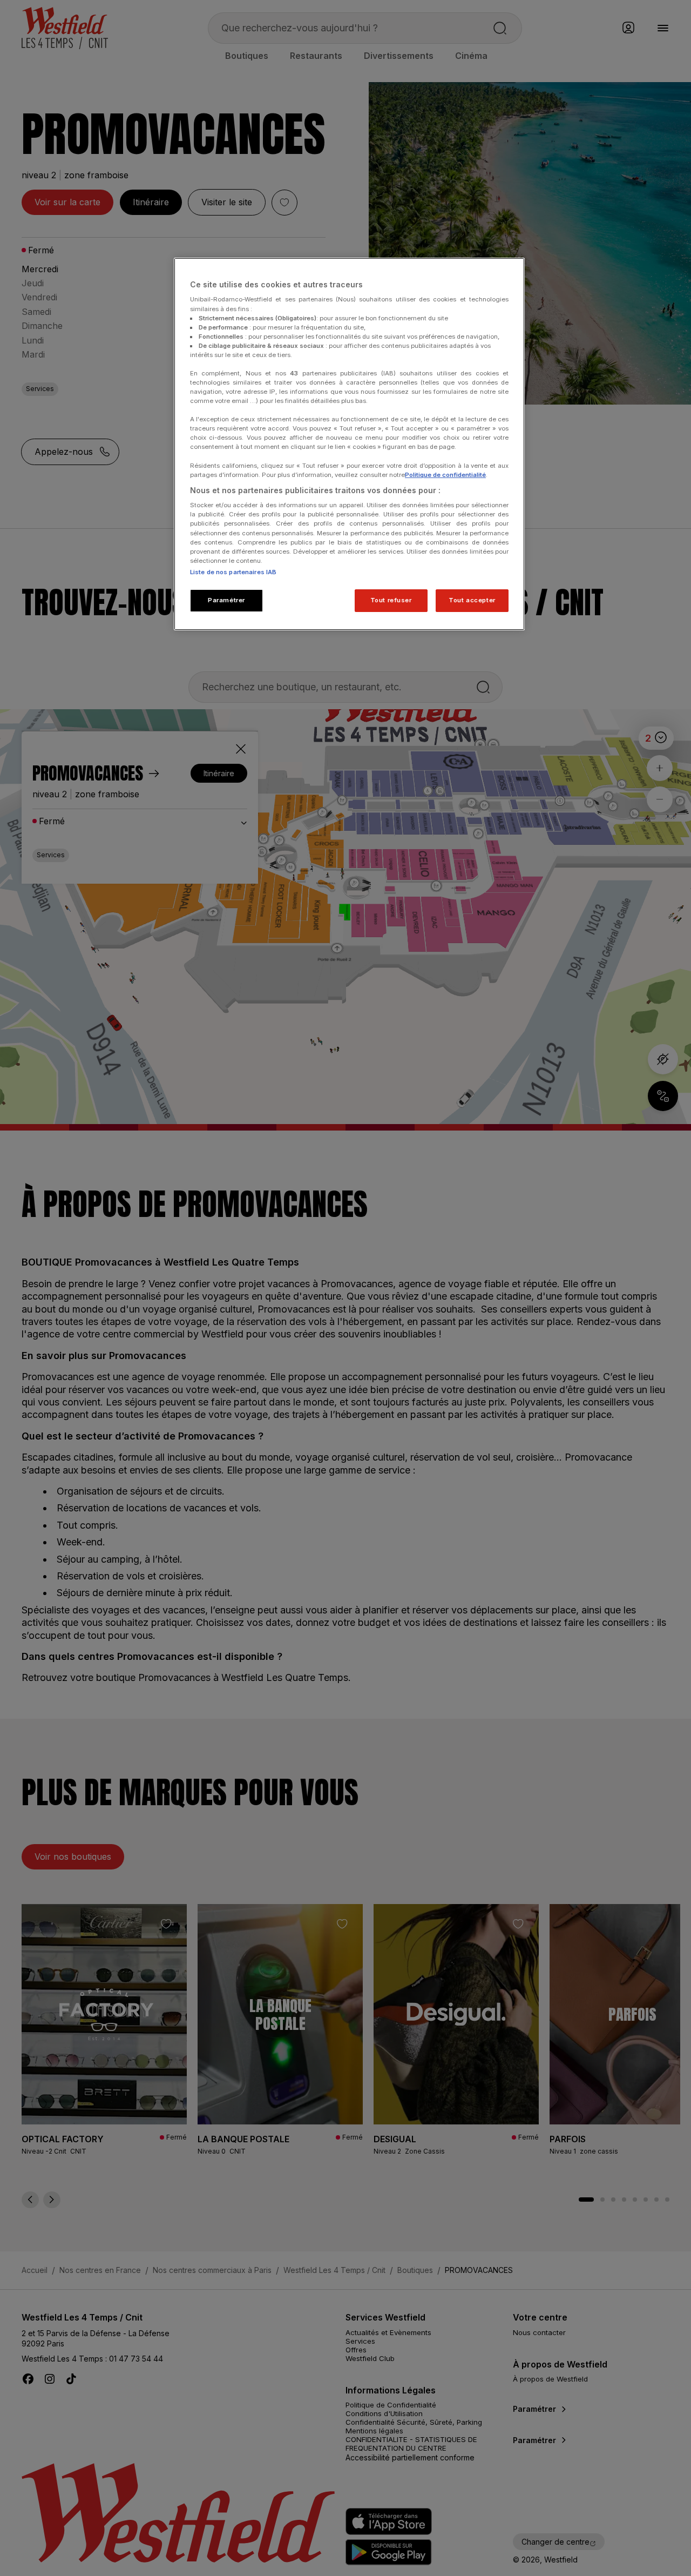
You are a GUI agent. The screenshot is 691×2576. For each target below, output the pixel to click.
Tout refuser (391, 600)
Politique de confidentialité (445, 475)
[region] (349, 444)
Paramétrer (226, 600)
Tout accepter (472, 600)
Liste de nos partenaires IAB (233, 572)
